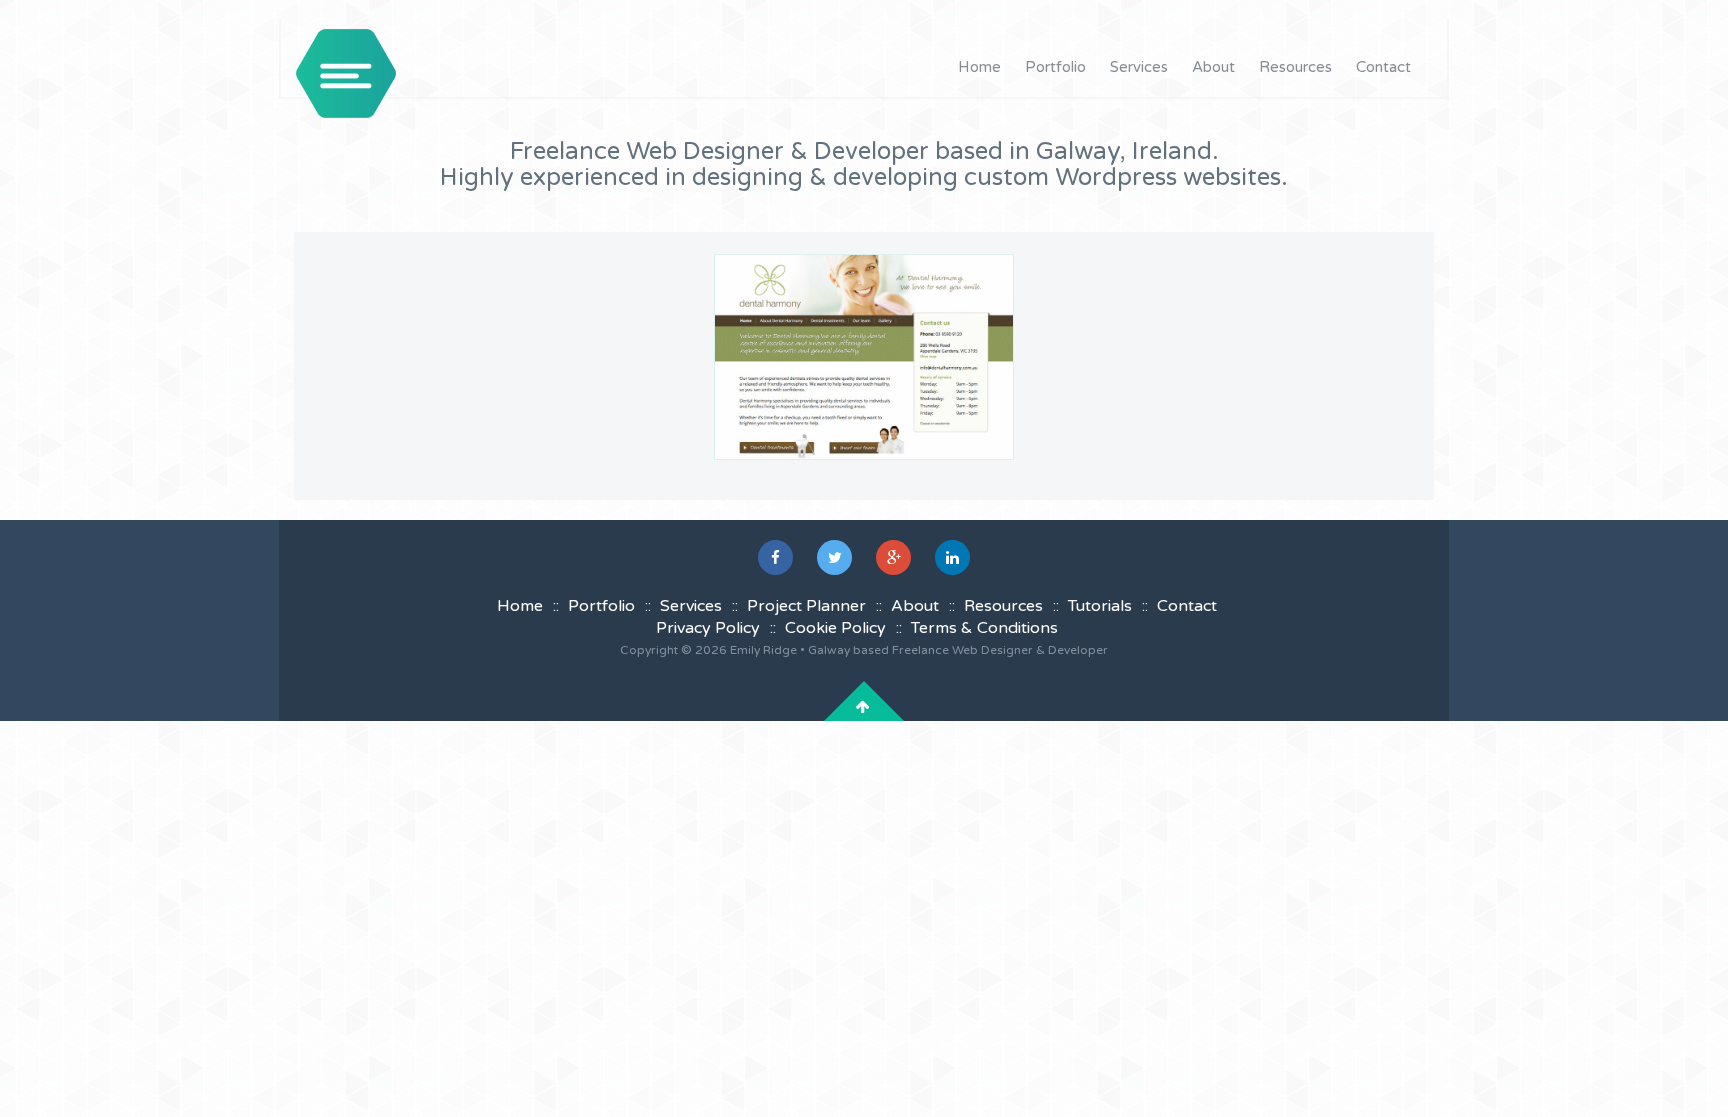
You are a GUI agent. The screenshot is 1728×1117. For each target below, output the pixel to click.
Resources (1295, 67)
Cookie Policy (835, 628)
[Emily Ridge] (346, 73)
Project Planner (806, 606)
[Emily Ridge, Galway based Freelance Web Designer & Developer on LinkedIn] (952, 557)
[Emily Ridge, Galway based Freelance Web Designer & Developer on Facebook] (775, 557)
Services (1139, 67)
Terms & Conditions (984, 628)
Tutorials (1100, 606)
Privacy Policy (708, 628)
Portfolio (1055, 67)
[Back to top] (863, 707)
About (1213, 67)
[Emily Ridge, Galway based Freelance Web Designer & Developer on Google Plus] (893, 557)
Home (979, 67)
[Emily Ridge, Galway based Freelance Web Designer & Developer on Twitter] (834, 557)
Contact (1383, 67)
